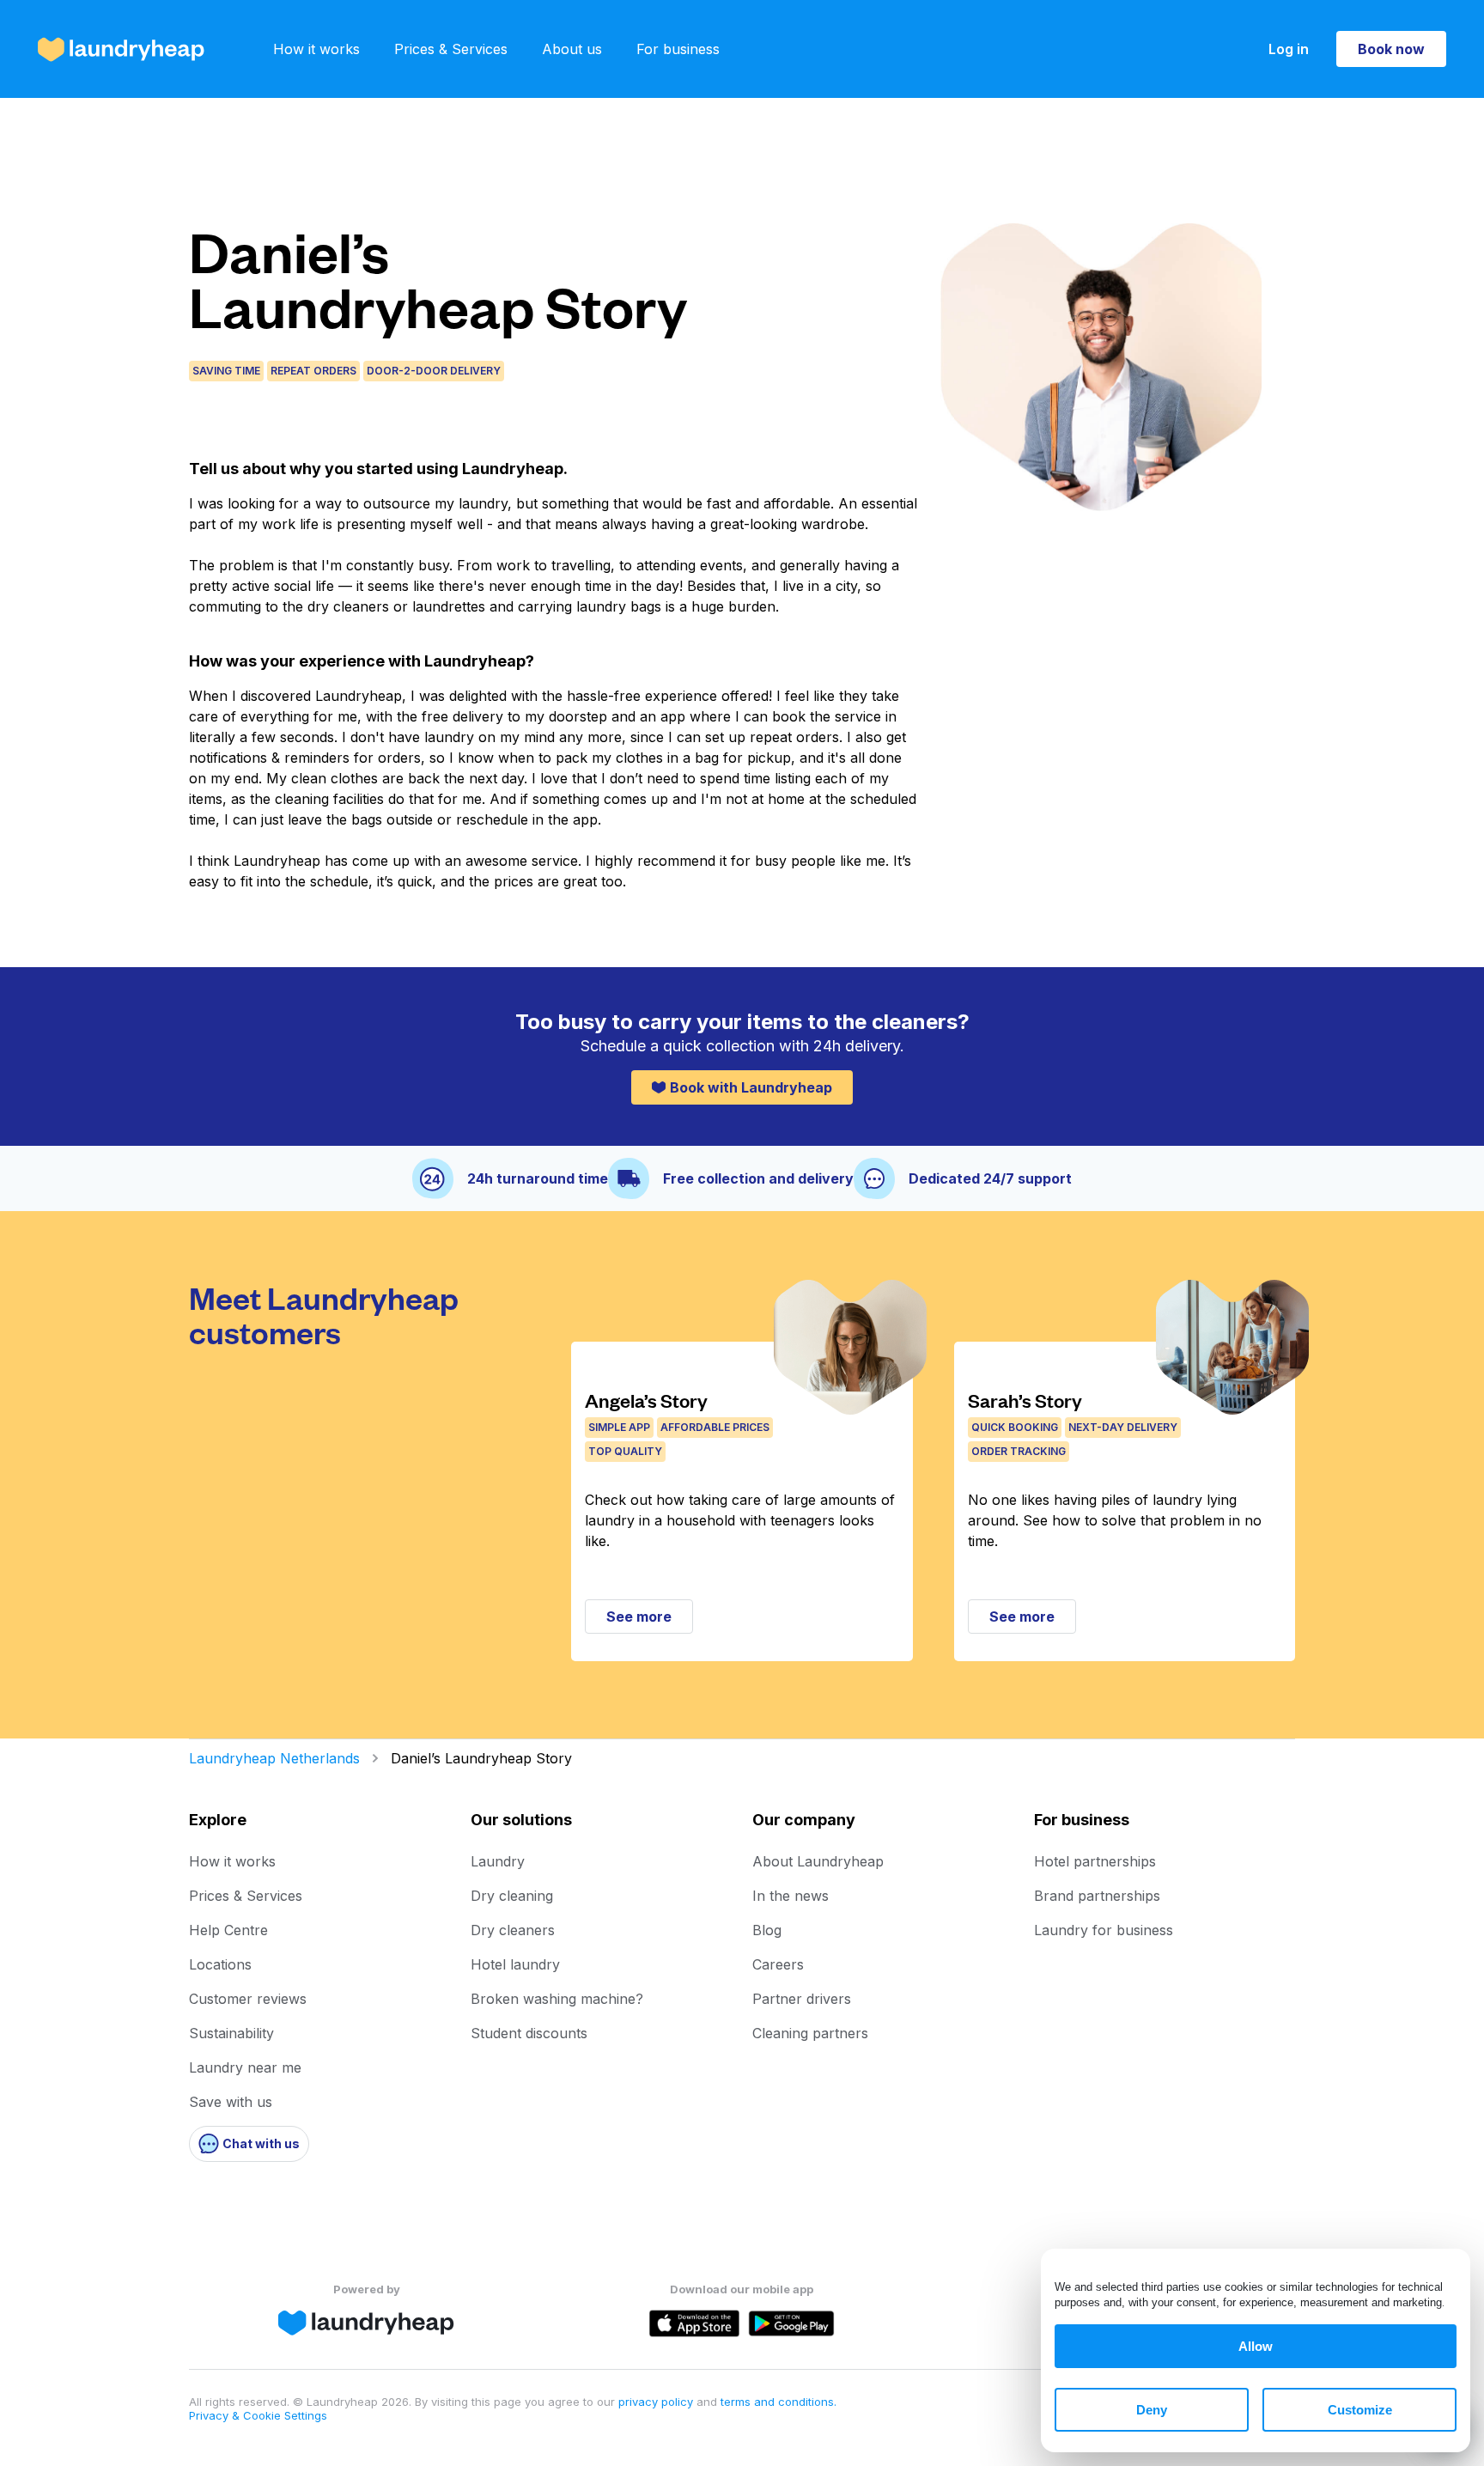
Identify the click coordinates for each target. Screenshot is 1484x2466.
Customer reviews (248, 1999)
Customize (1360, 2410)
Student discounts (529, 2033)
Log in (1289, 49)
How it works (316, 49)
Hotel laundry (515, 1964)
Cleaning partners (810, 2033)
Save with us (231, 2102)
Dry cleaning (512, 1896)
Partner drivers (802, 1999)
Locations (220, 1964)
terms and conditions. (778, 2402)
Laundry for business (1104, 1930)
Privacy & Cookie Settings (258, 2415)
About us (572, 49)
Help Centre (228, 1930)
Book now (1391, 49)
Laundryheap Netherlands (274, 1758)
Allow (1256, 2346)
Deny (1152, 2410)
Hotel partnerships (1095, 1861)
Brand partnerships (1097, 1896)
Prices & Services (451, 49)
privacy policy (657, 2402)
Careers (778, 1964)
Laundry (498, 1861)
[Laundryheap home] (121, 49)
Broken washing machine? (557, 1999)
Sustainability (231, 2033)
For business (678, 49)
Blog (767, 1930)
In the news (791, 1896)
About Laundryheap (818, 1861)
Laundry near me (245, 2067)
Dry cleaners (513, 1930)
